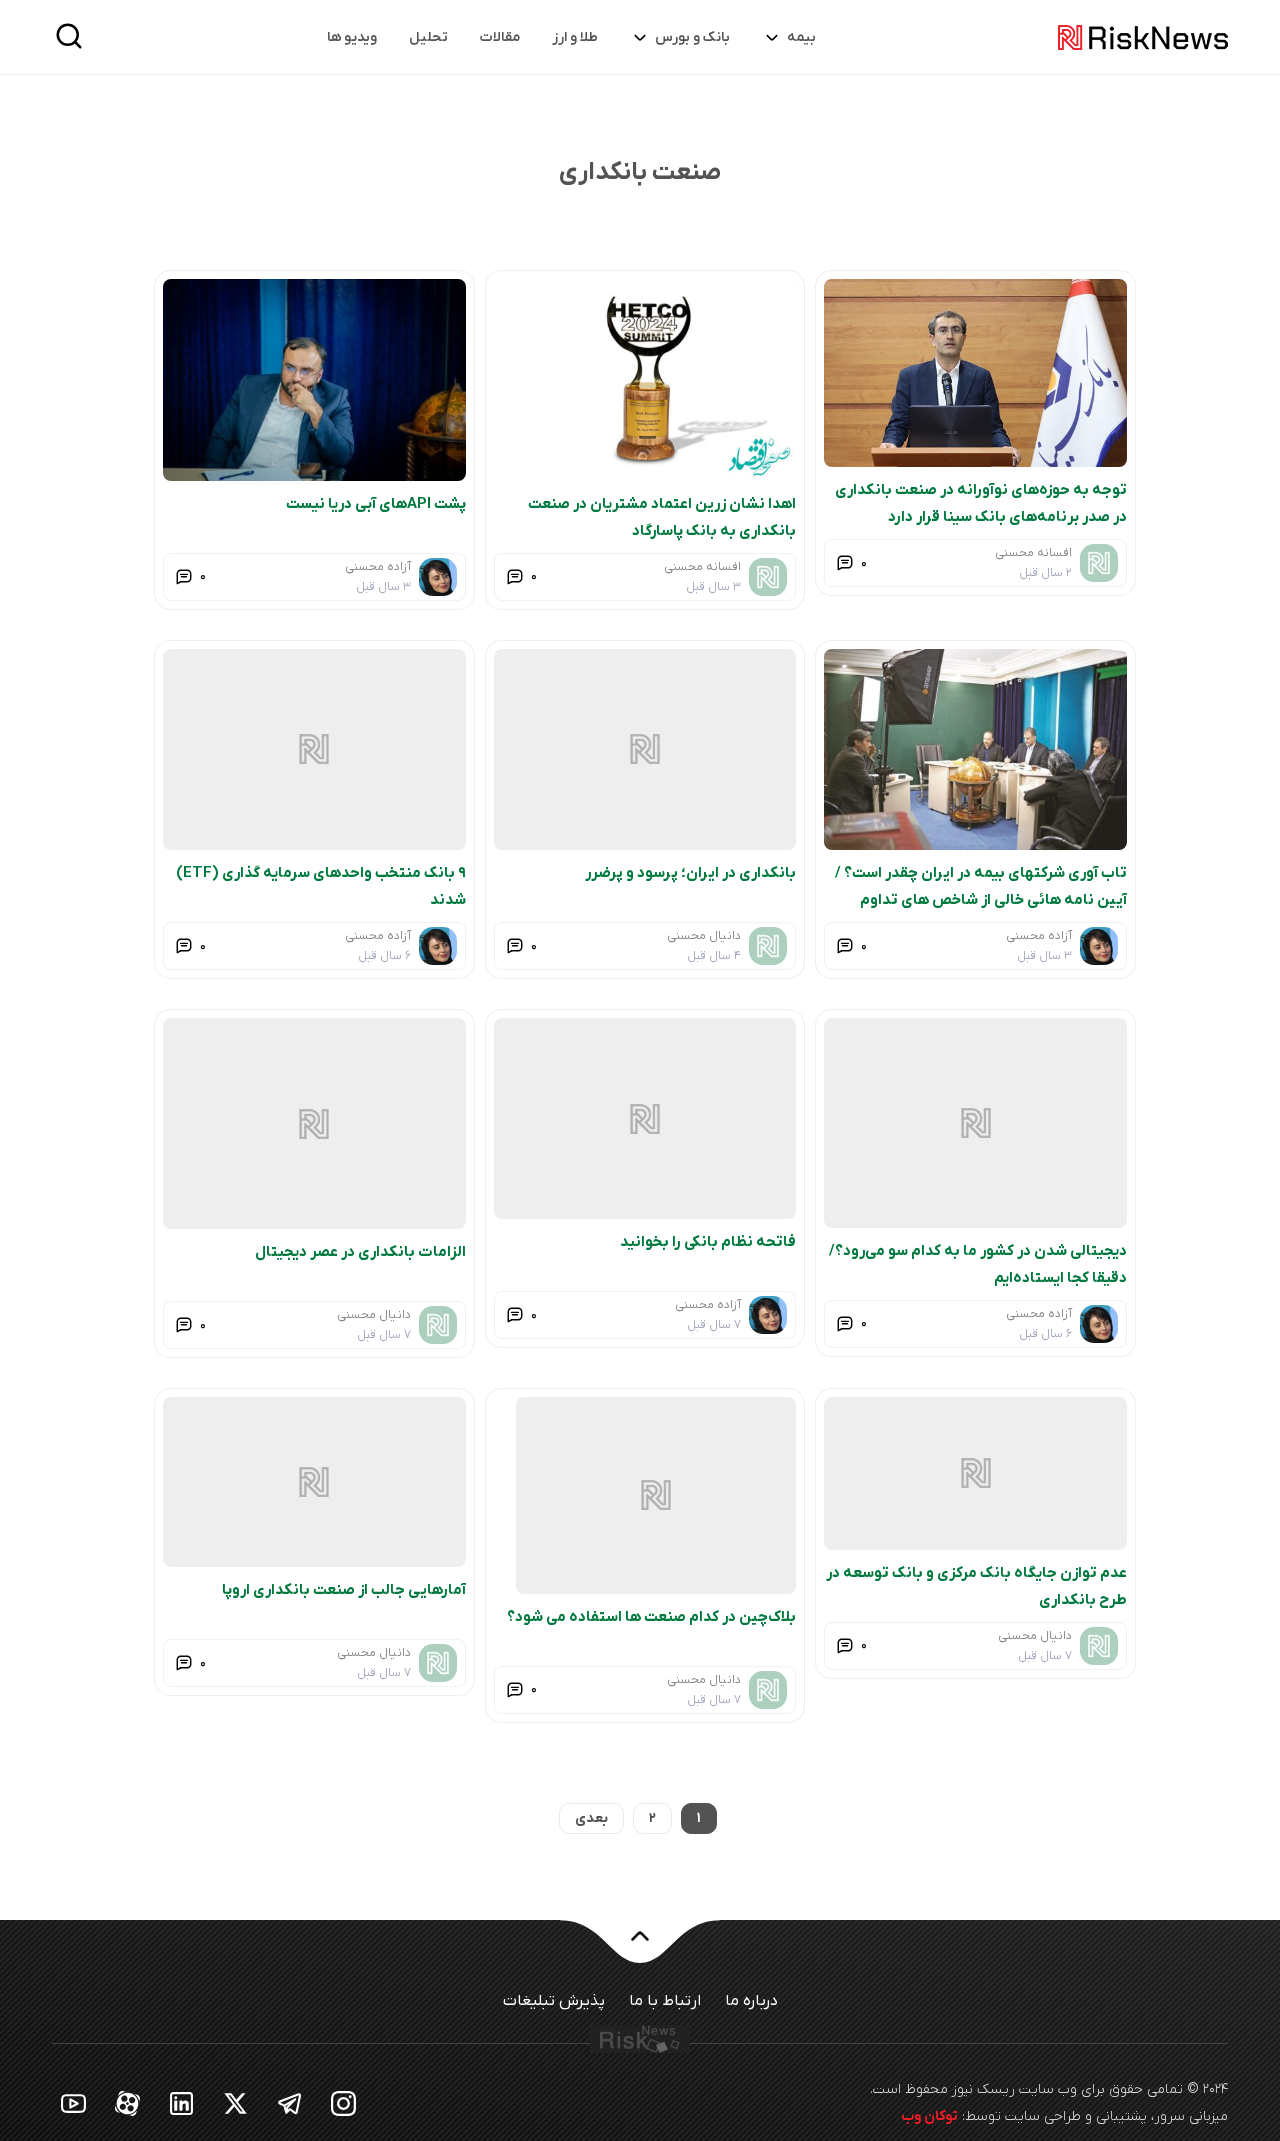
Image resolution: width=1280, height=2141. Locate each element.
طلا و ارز (575, 37)
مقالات (500, 37)
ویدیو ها (352, 37)
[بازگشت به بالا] (640, 2097)
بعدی (591, 1967)
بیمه (801, 37)
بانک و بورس (692, 37)
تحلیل (428, 37)
